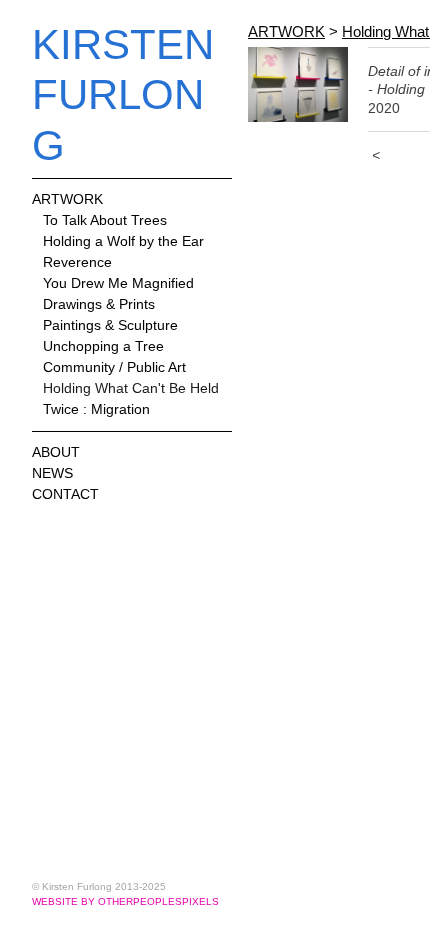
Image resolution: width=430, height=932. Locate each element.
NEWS (52, 473)
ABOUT (56, 452)
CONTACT (65, 494)
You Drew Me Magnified (118, 283)
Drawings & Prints (99, 304)
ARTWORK (67, 199)
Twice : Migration (96, 409)
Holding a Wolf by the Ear (123, 241)
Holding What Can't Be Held (131, 388)
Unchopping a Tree (103, 346)
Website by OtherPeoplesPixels (125, 901)
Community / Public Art (114, 367)
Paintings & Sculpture (110, 325)
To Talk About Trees (105, 220)
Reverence (77, 262)
